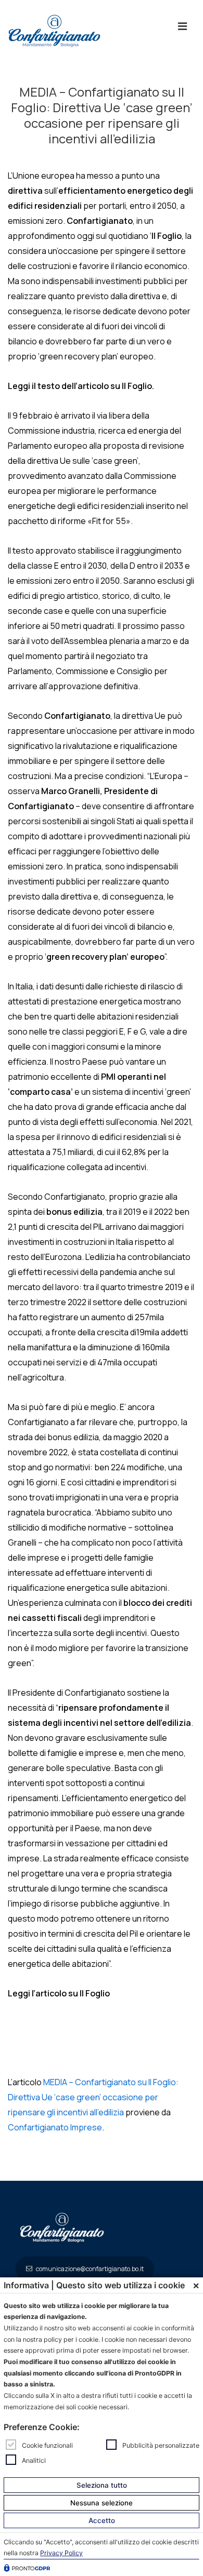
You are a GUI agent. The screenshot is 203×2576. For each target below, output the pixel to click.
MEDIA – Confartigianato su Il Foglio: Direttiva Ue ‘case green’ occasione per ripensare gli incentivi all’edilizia (93, 2097)
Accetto (102, 2520)
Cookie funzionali (47, 2445)
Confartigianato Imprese (55, 2127)
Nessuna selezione (102, 2503)
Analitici (34, 2460)
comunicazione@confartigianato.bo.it (89, 2269)
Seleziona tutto (102, 2485)
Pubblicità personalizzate (161, 2445)
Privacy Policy (61, 2553)
